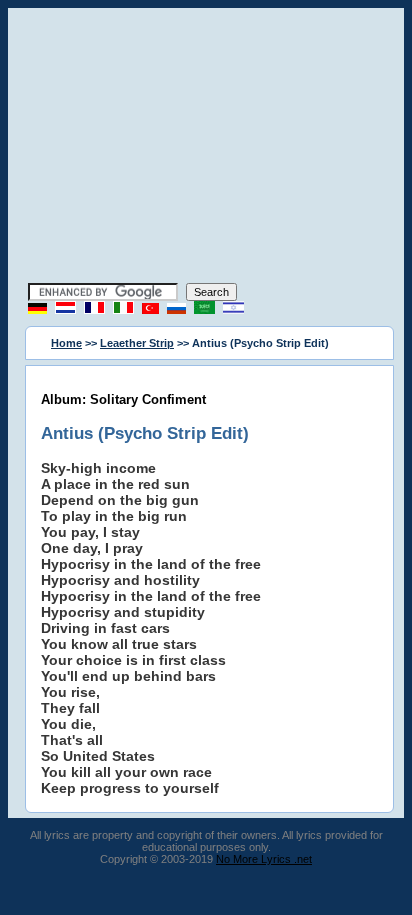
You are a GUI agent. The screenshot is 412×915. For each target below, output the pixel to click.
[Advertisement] (206, 148)
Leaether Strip (137, 343)
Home (66, 343)
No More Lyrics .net (264, 859)
